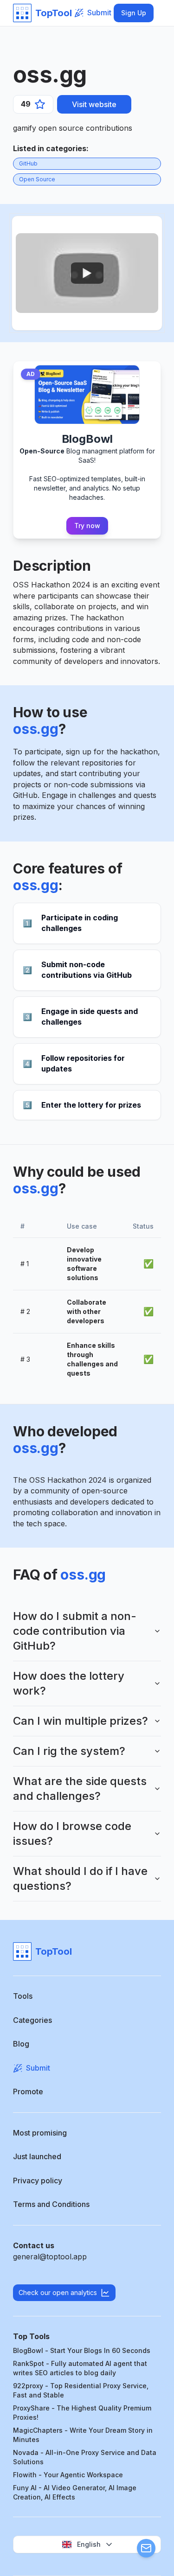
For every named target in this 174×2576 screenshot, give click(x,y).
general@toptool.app (50, 2257)
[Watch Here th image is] (87, 273)
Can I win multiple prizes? (81, 1721)
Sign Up (134, 13)
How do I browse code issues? (72, 1833)
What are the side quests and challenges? (80, 1789)
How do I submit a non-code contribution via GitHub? (75, 1631)
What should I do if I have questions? (80, 1878)
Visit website (94, 104)
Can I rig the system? (69, 1751)
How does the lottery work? (69, 1683)
